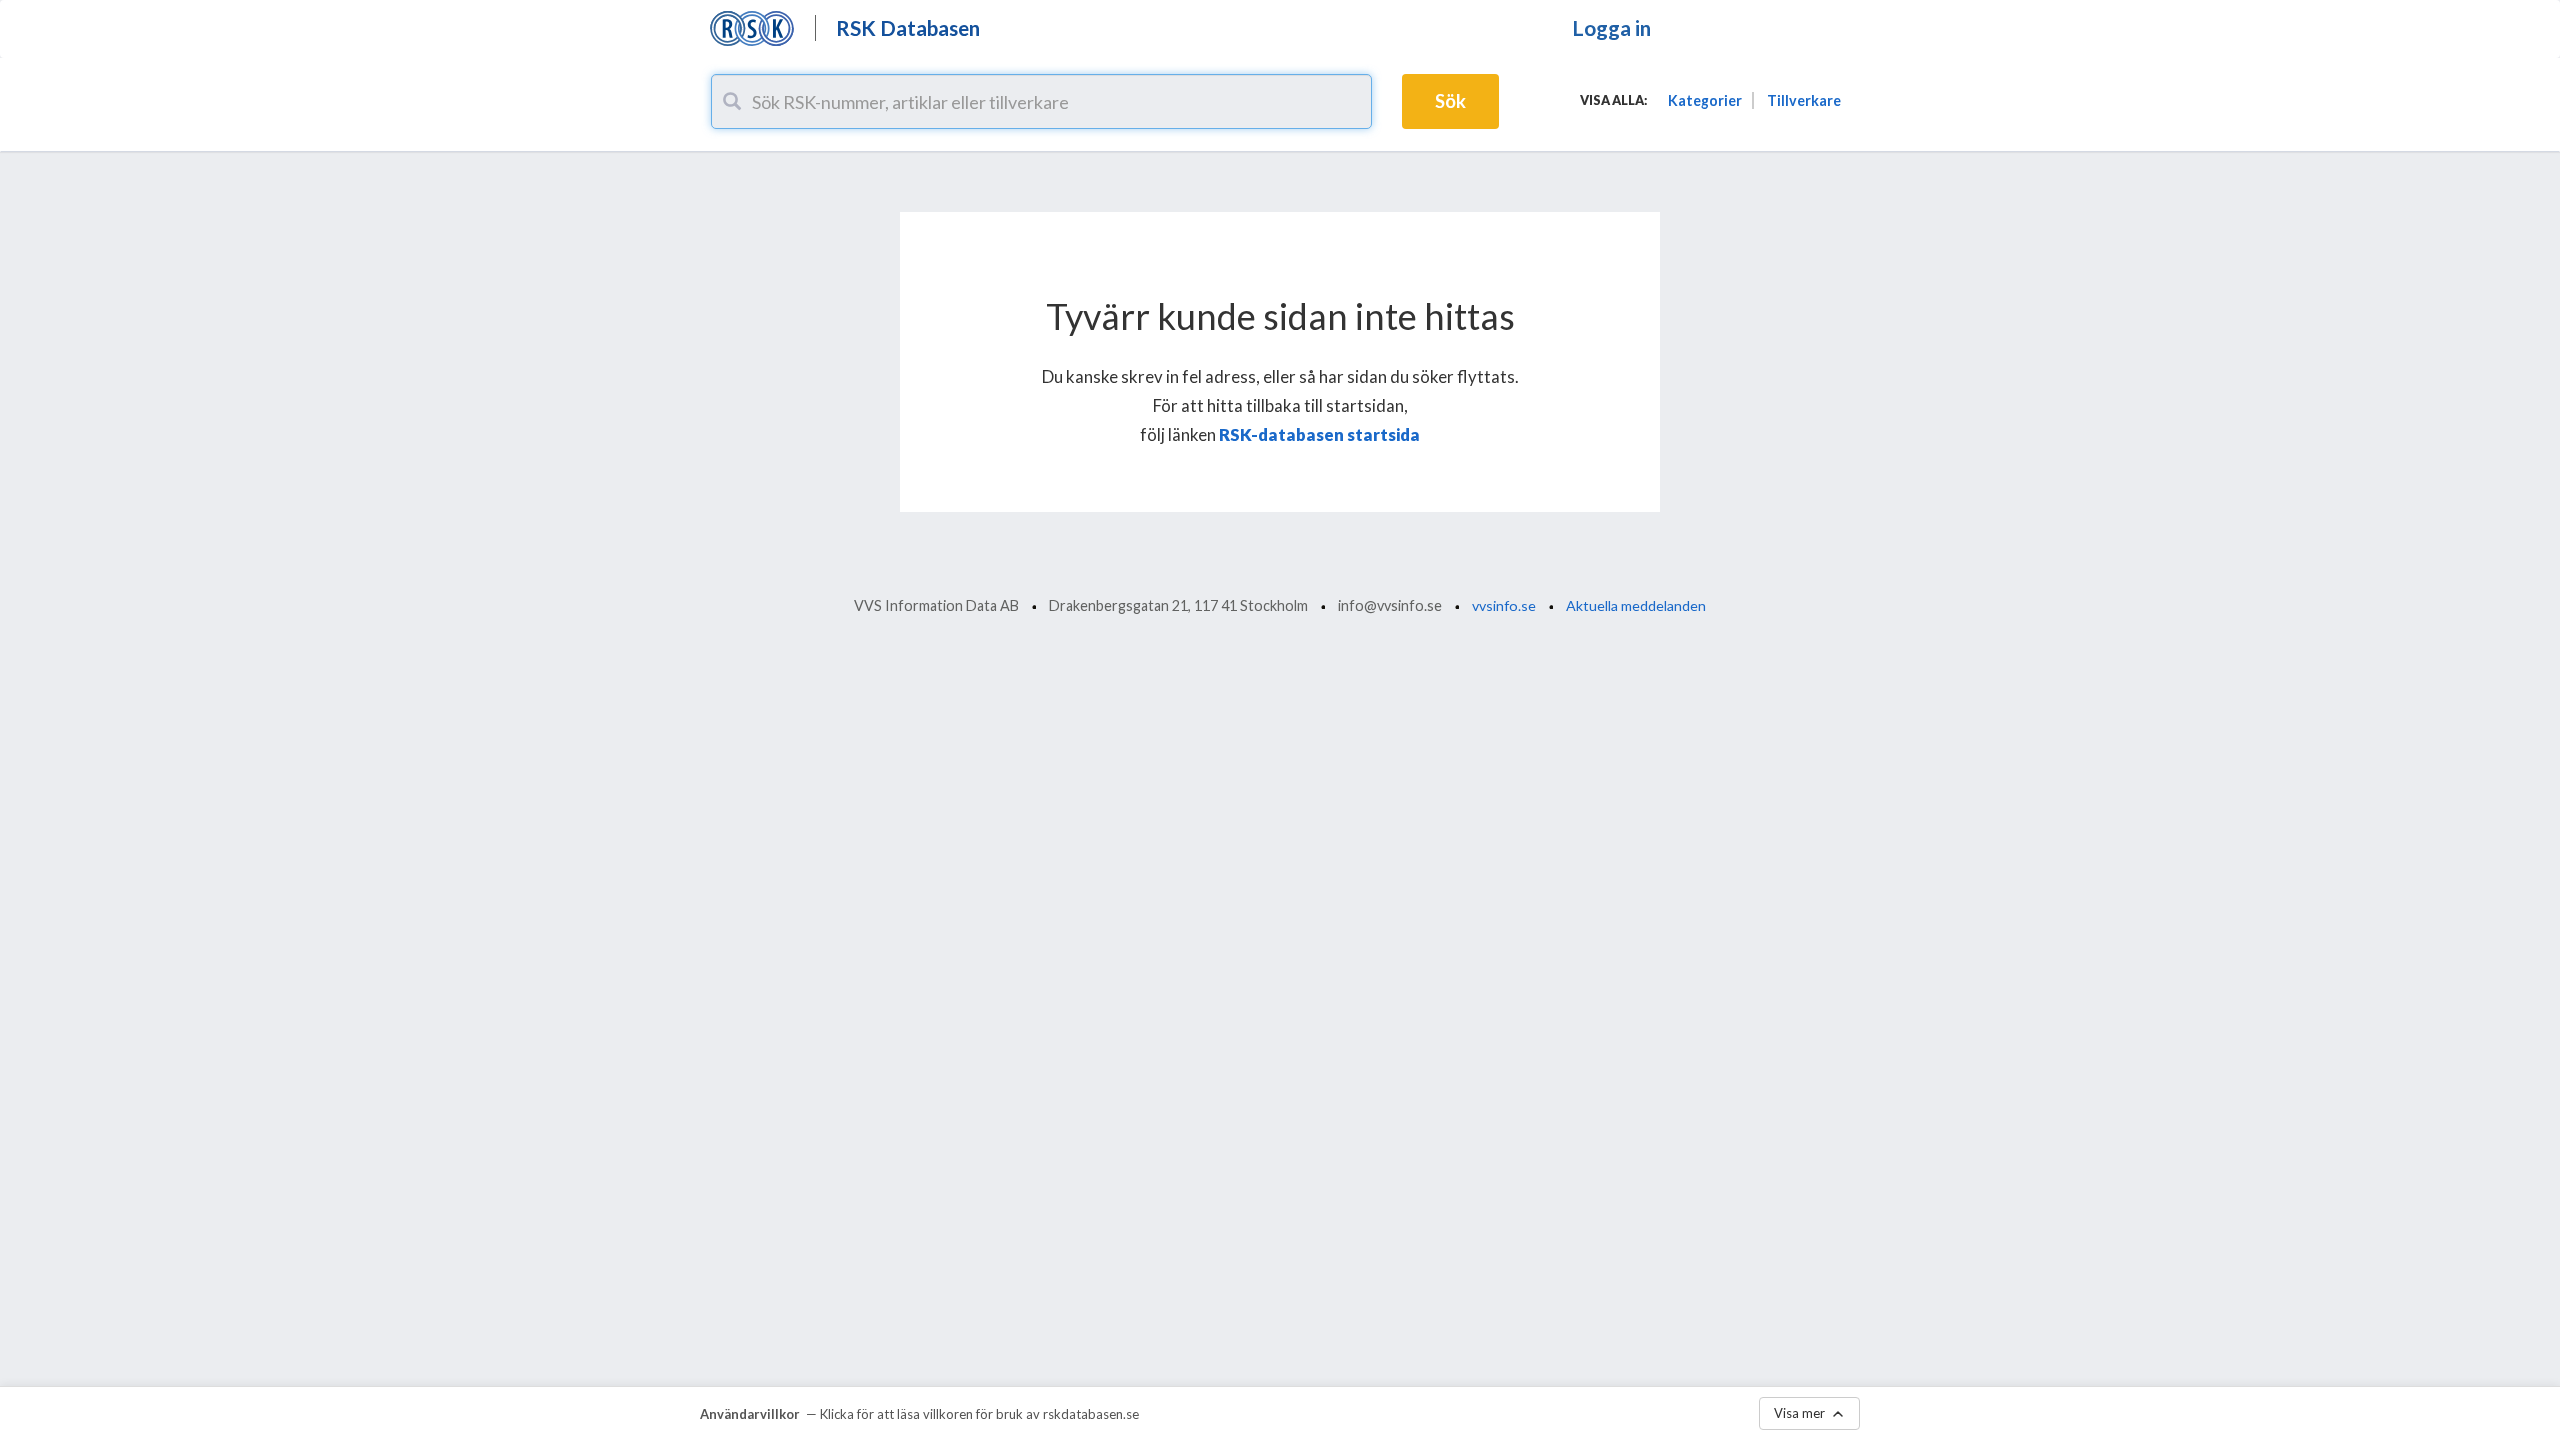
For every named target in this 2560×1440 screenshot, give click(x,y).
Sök (1450, 101)
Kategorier (1705, 100)
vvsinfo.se (1504, 605)
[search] (732, 101)
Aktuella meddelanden (1636, 605)
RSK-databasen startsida (1319, 434)
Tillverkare (1804, 100)
